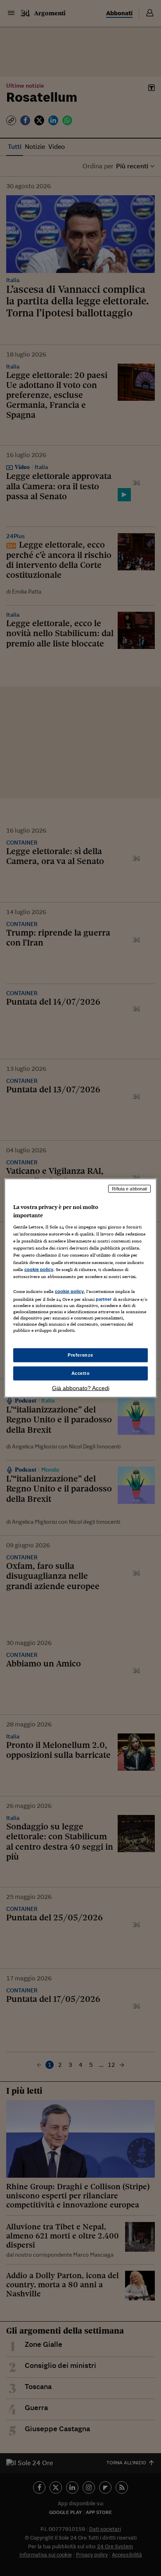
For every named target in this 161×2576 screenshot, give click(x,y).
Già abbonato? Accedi (81, 1388)
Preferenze (80, 1355)
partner (104, 1299)
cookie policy (39, 1269)
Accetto (81, 1373)
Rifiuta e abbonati (129, 1189)
